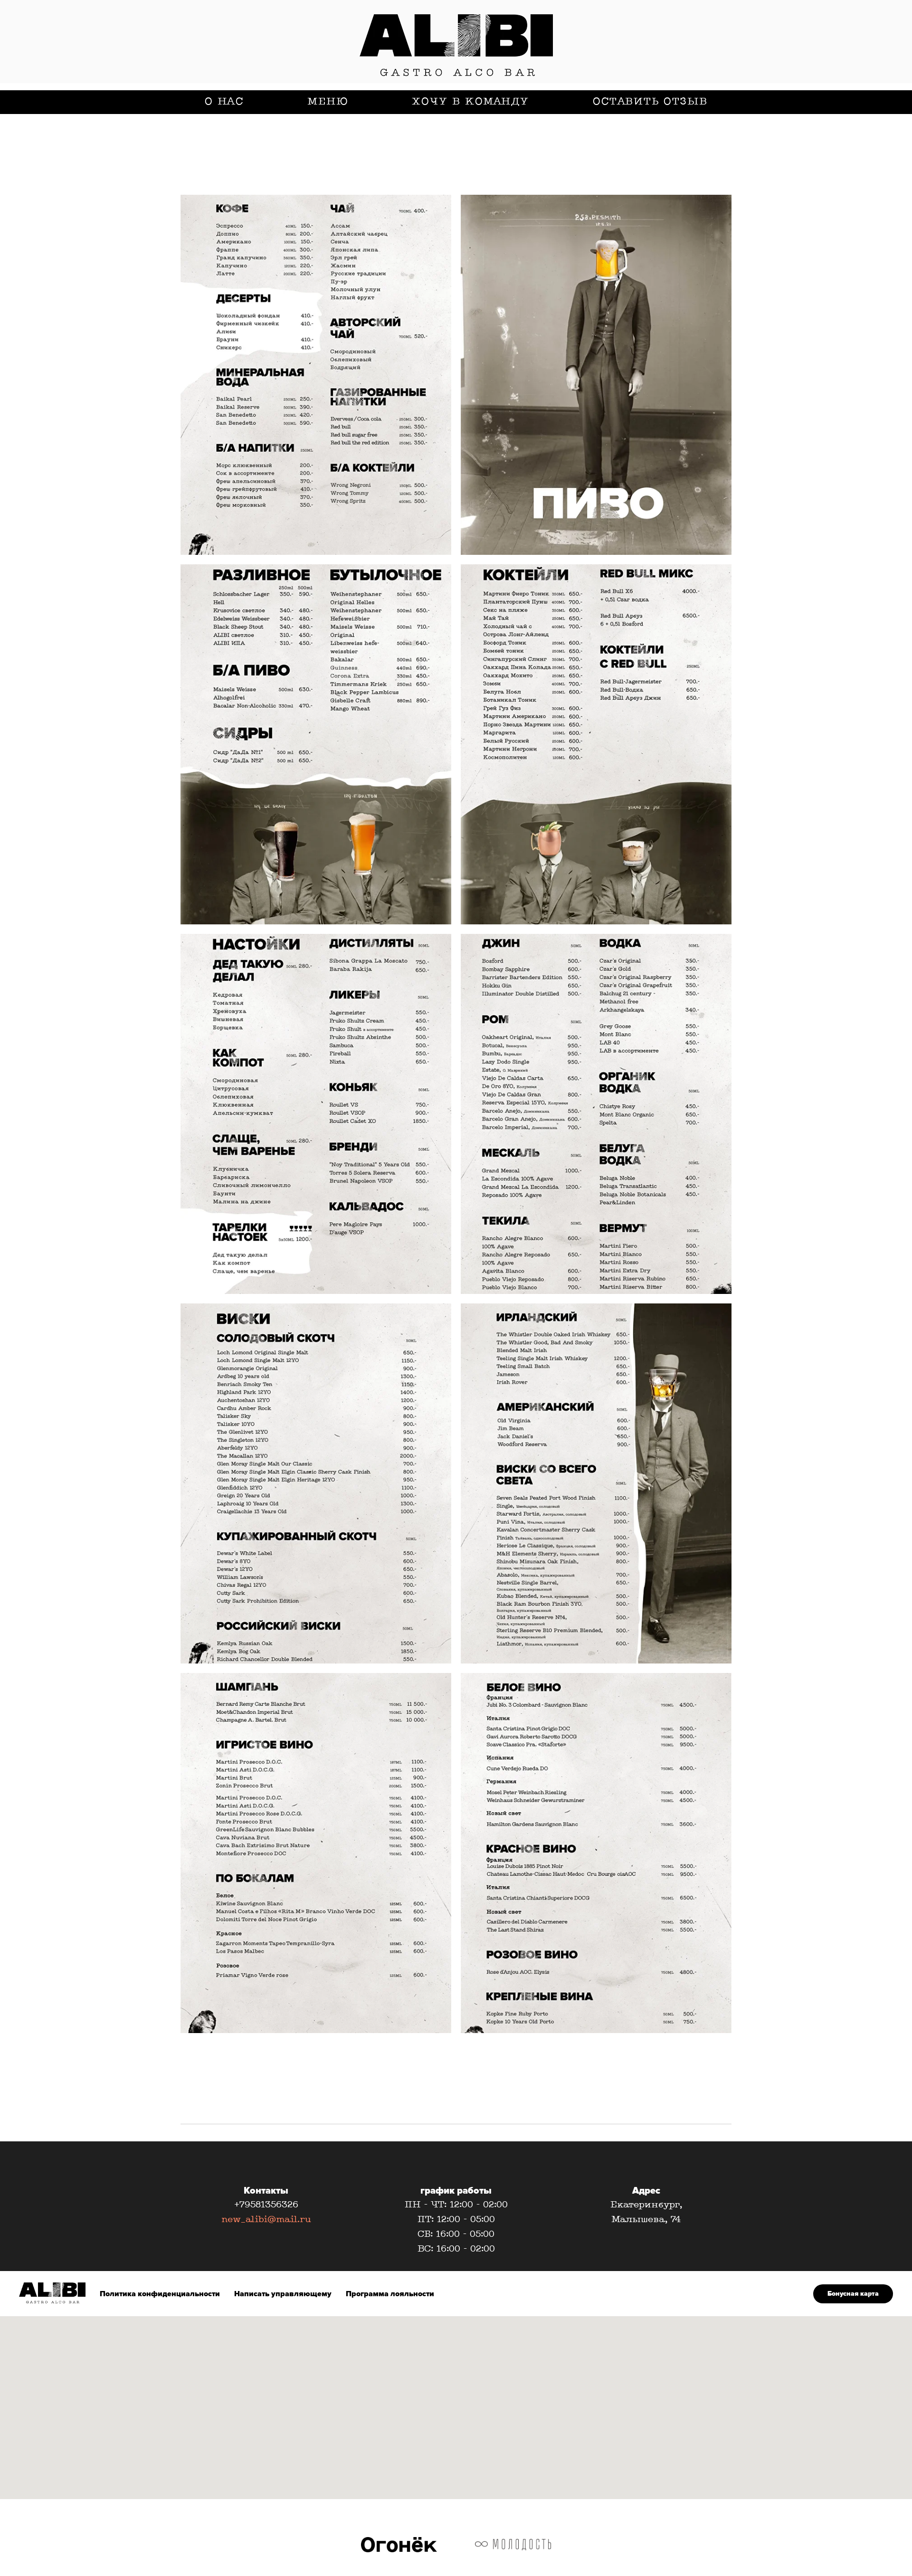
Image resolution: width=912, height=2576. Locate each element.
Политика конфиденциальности (160, 2294)
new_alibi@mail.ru (266, 2220)
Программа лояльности (390, 2294)
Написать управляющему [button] (283, 2294)
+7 (239, 2205)
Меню (328, 102)
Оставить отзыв (650, 102)
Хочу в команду (470, 102)
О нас (224, 102)
